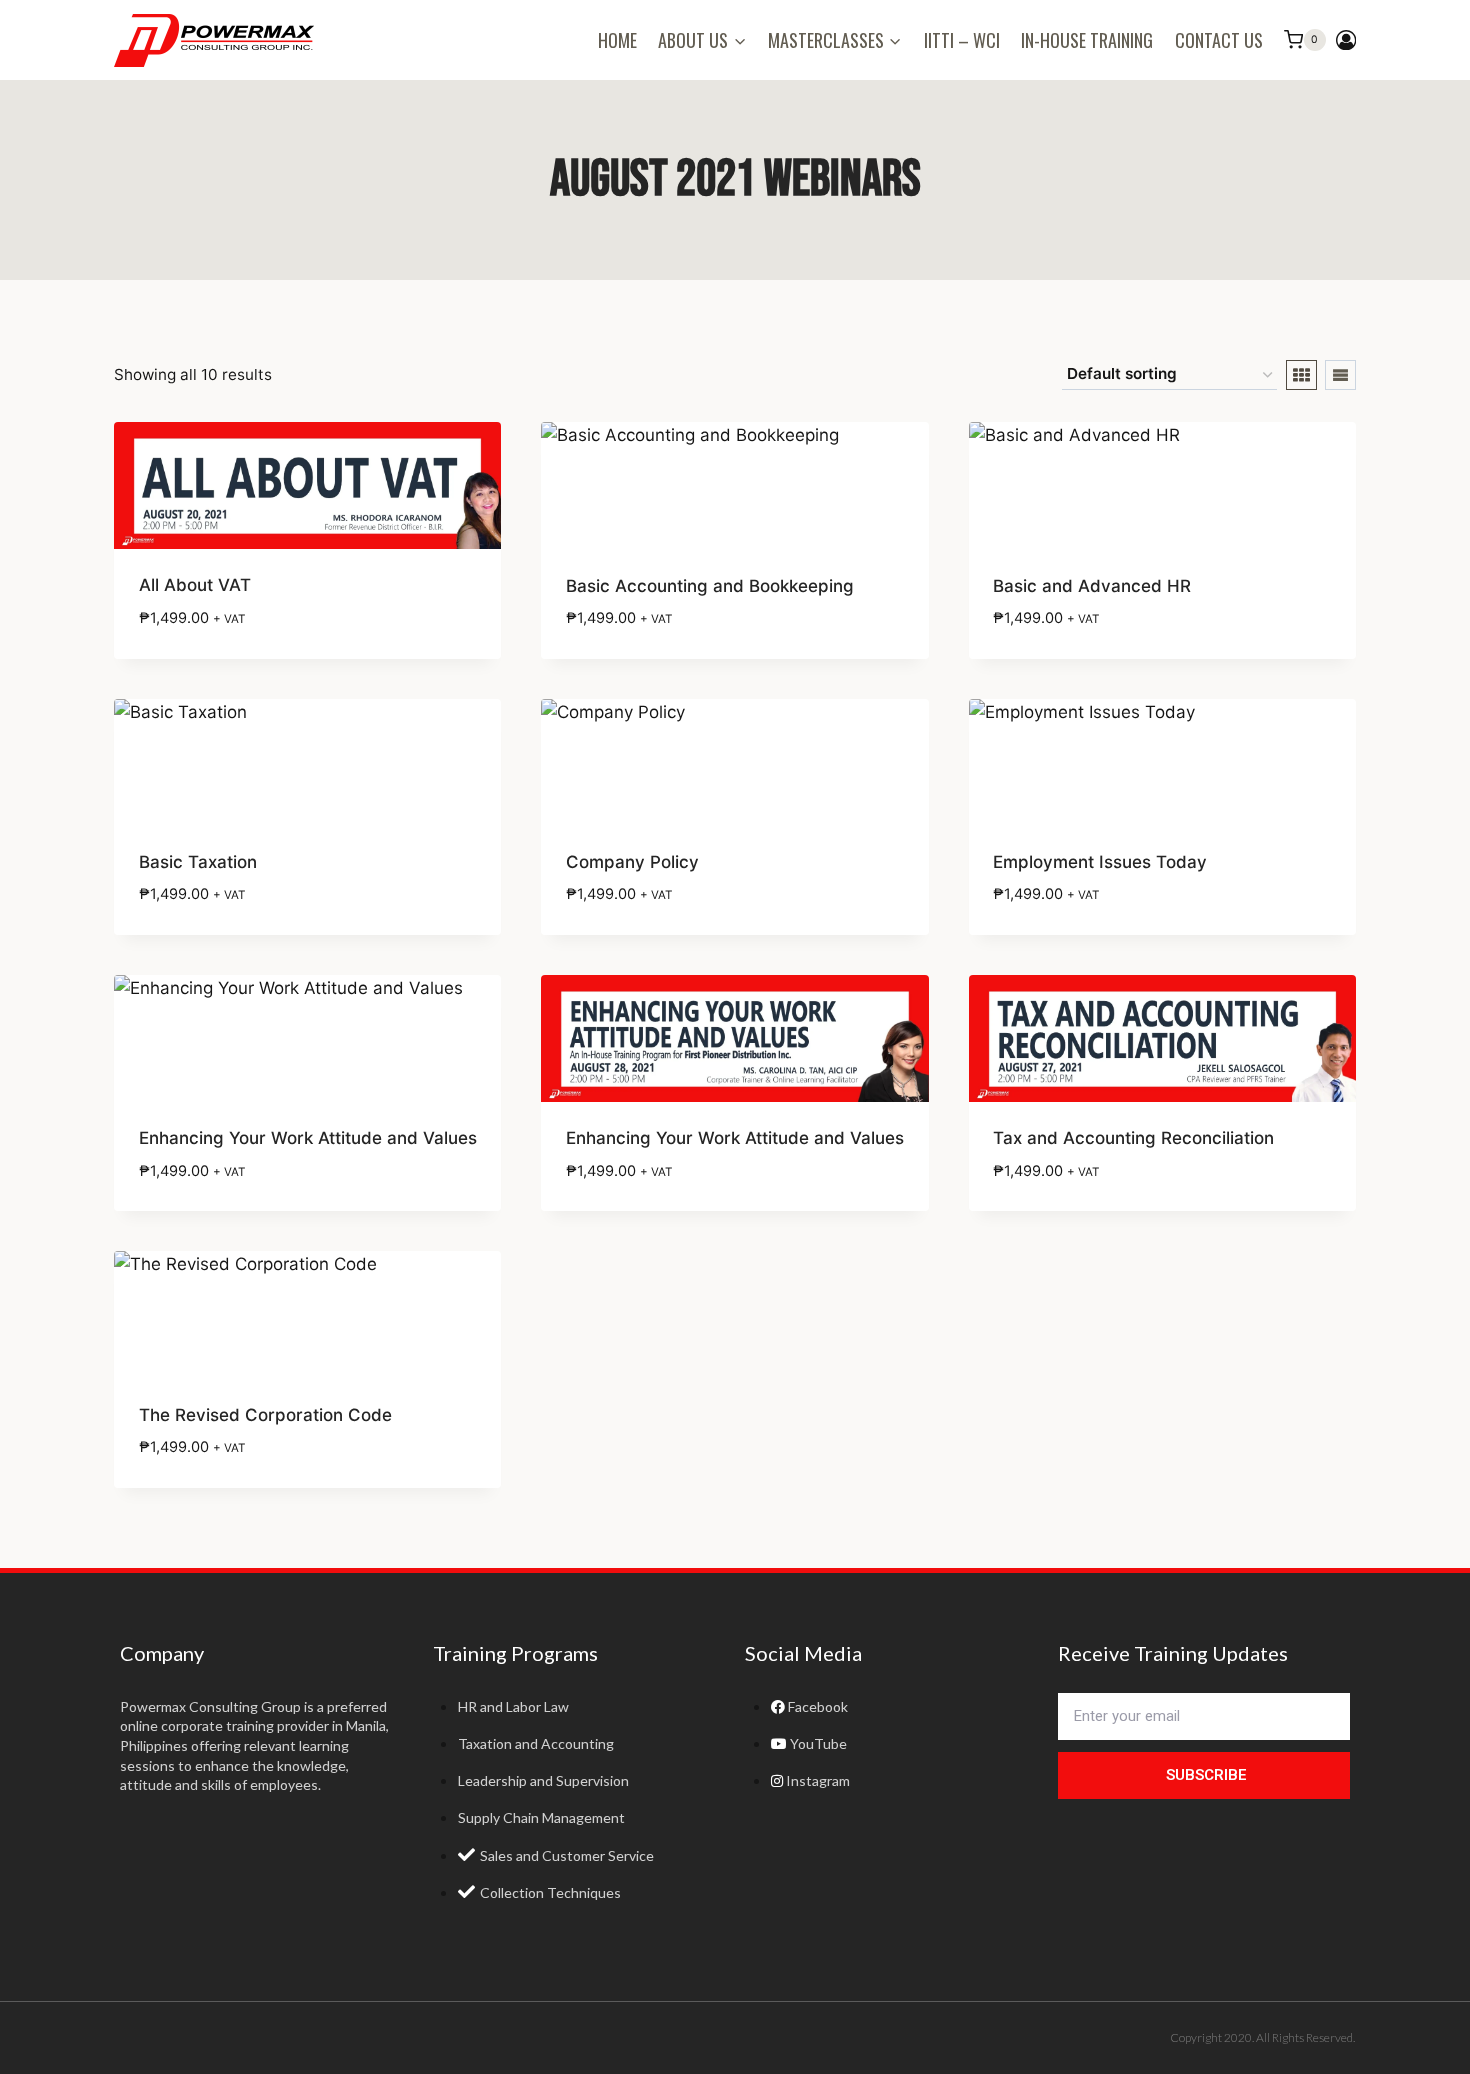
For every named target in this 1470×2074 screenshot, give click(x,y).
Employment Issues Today (1100, 862)
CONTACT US (1219, 40)
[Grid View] (1301, 375)
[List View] (1340, 375)
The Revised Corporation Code (265, 1415)
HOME (617, 40)
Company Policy (632, 862)
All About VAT (195, 585)
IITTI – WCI (962, 40)
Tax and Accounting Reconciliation (1133, 1138)
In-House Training (1087, 40)
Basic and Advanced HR (1092, 586)
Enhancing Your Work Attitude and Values (308, 1138)
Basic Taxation (198, 862)
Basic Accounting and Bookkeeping (710, 586)
